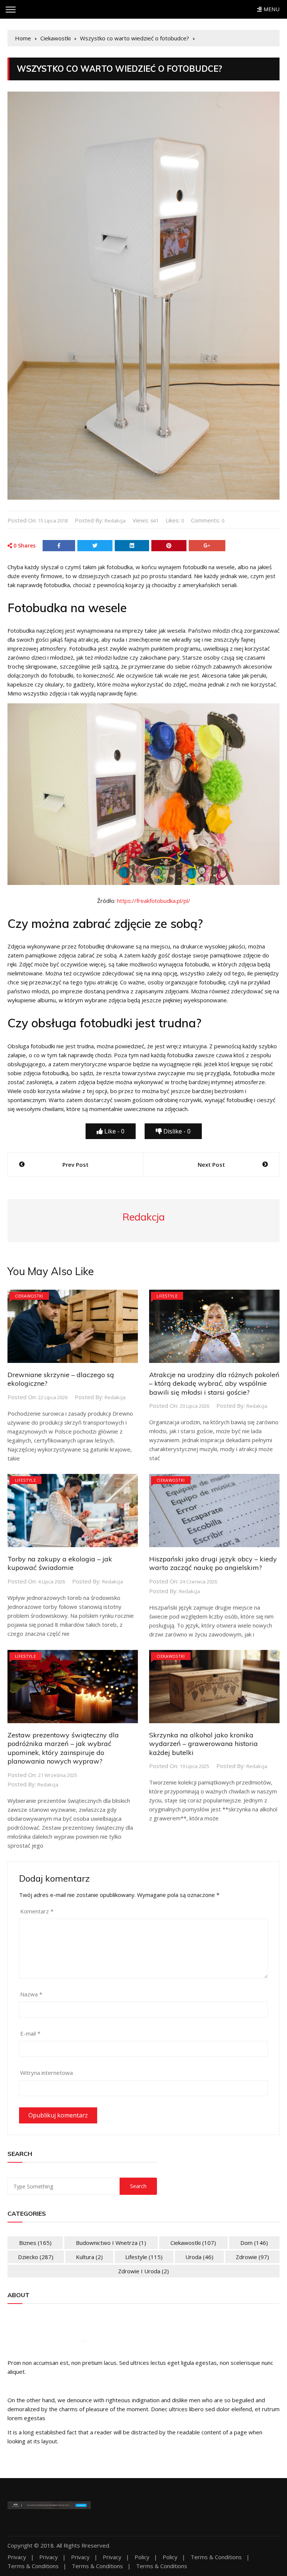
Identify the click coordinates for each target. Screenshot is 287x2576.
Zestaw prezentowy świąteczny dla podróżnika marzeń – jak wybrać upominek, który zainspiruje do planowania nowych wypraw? (63, 1748)
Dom (254, 2243)
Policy (142, 2557)
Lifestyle (167, 1296)
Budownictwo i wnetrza (111, 2243)
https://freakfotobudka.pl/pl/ (154, 901)
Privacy (17, 2557)
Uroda (199, 2257)
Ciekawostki (29, 1296)
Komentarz (37, 1911)
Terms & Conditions (216, 2557)
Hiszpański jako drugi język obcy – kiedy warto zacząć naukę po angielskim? (213, 1563)
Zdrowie (252, 2257)
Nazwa (31, 1994)
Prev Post (75, 1164)
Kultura (89, 2257)
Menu (271, 9)
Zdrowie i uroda (143, 2271)
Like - (114, 1131)
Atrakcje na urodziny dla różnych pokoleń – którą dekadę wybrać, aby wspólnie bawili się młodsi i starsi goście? (214, 1383)
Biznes (35, 2243)
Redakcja (115, 521)
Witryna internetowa (47, 2073)
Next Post (211, 1164)
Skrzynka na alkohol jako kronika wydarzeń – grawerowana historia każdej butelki (203, 1744)
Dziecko (36, 2257)
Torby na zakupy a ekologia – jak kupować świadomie (60, 1563)
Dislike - (176, 1131)
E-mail (30, 2033)
